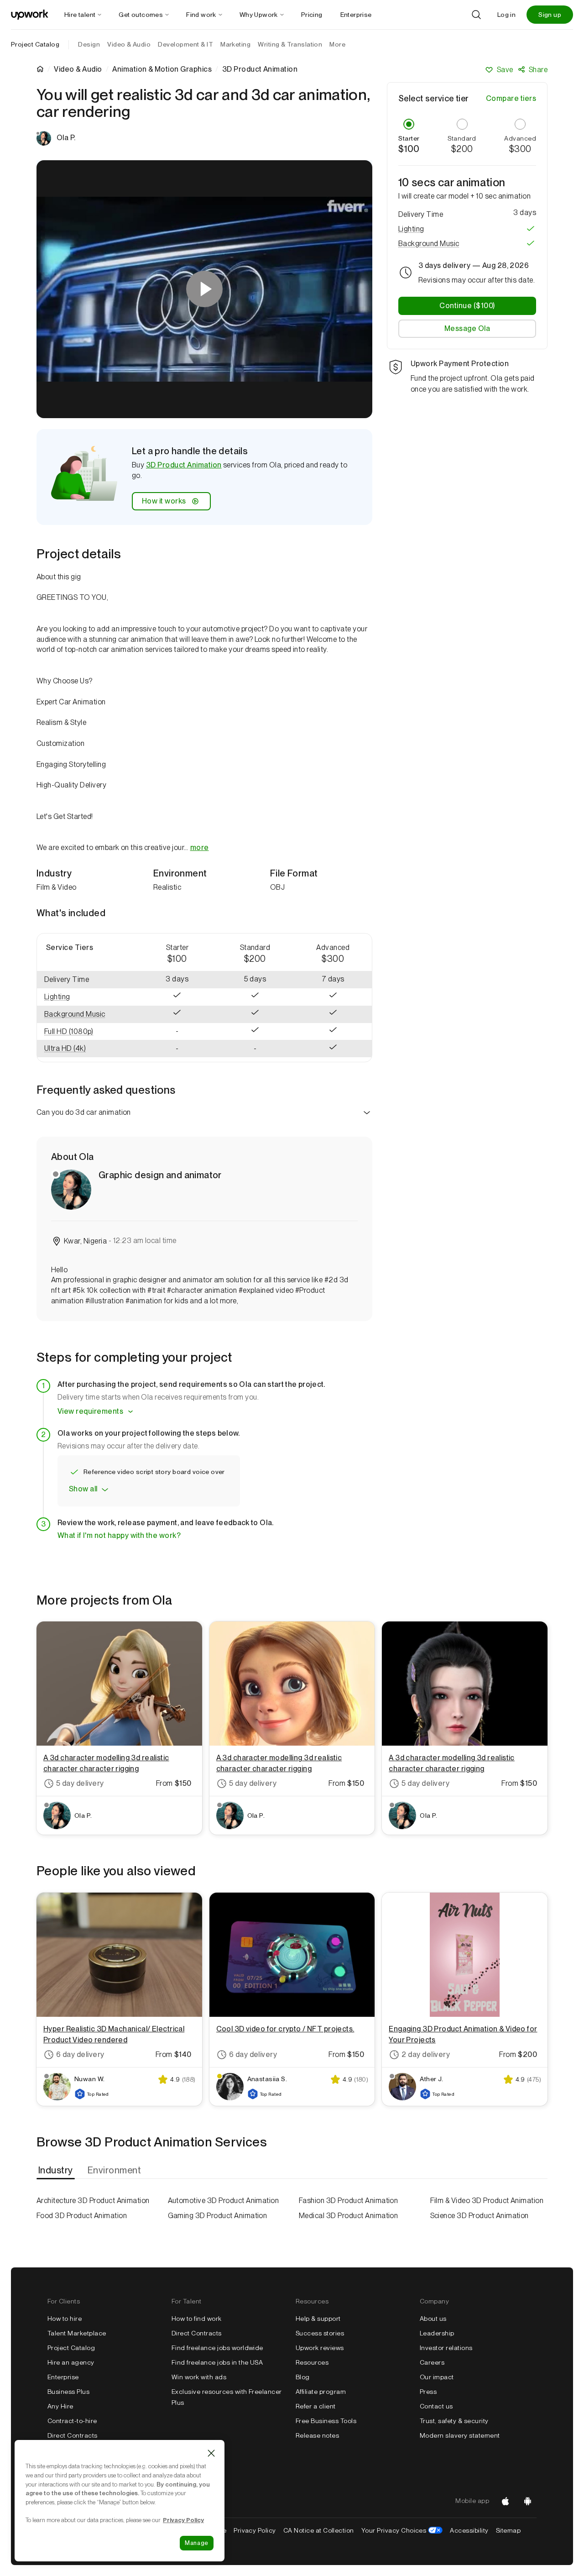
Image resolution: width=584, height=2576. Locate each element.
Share (538, 70)
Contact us (436, 2406)
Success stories (320, 2333)
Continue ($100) (467, 305)
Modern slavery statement (460, 2435)
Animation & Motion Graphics (162, 69)
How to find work (197, 2319)
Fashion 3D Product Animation (348, 2201)
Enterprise (63, 2377)
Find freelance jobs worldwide (217, 2348)
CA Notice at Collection (319, 2530)
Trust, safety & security (454, 2421)
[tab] (57, 2170)
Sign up (550, 15)
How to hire (65, 2319)
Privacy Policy (255, 2530)
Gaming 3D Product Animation (218, 2216)
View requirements (90, 1411)
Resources (312, 2362)
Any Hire (60, 2406)
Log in (506, 15)
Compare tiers (511, 98)
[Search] (476, 15)
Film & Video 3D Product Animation (487, 2201)
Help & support (318, 2319)
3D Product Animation (184, 465)
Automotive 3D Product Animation (224, 2201)
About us (433, 2319)
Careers (432, 2362)
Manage (197, 2543)
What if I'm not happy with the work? (119, 1535)
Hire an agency (71, 2362)
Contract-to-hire (72, 2421)
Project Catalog (35, 44)
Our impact (437, 2377)
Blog (303, 2377)
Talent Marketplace (77, 2333)
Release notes (317, 2435)
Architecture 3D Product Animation (93, 2201)
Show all (83, 1489)
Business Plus (68, 2392)
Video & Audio (78, 69)
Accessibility (469, 2530)
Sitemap (508, 2530)
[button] (88, 997)
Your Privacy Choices (402, 2530)
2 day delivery (426, 2054)
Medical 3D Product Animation (348, 2216)
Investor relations (446, 2348)
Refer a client (316, 2406)
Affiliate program (321, 2392)
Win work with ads (199, 2377)
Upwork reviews (320, 2348)
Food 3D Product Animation (82, 2216)
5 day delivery (80, 1783)
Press (428, 2392)
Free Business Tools (326, 2421)
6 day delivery (80, 2054)
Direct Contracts (73, 2435)
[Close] (211, 2453)
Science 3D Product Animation (480, 2216)
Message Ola (467, 328)
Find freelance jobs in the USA (217, 2362)
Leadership (437, 2333)
